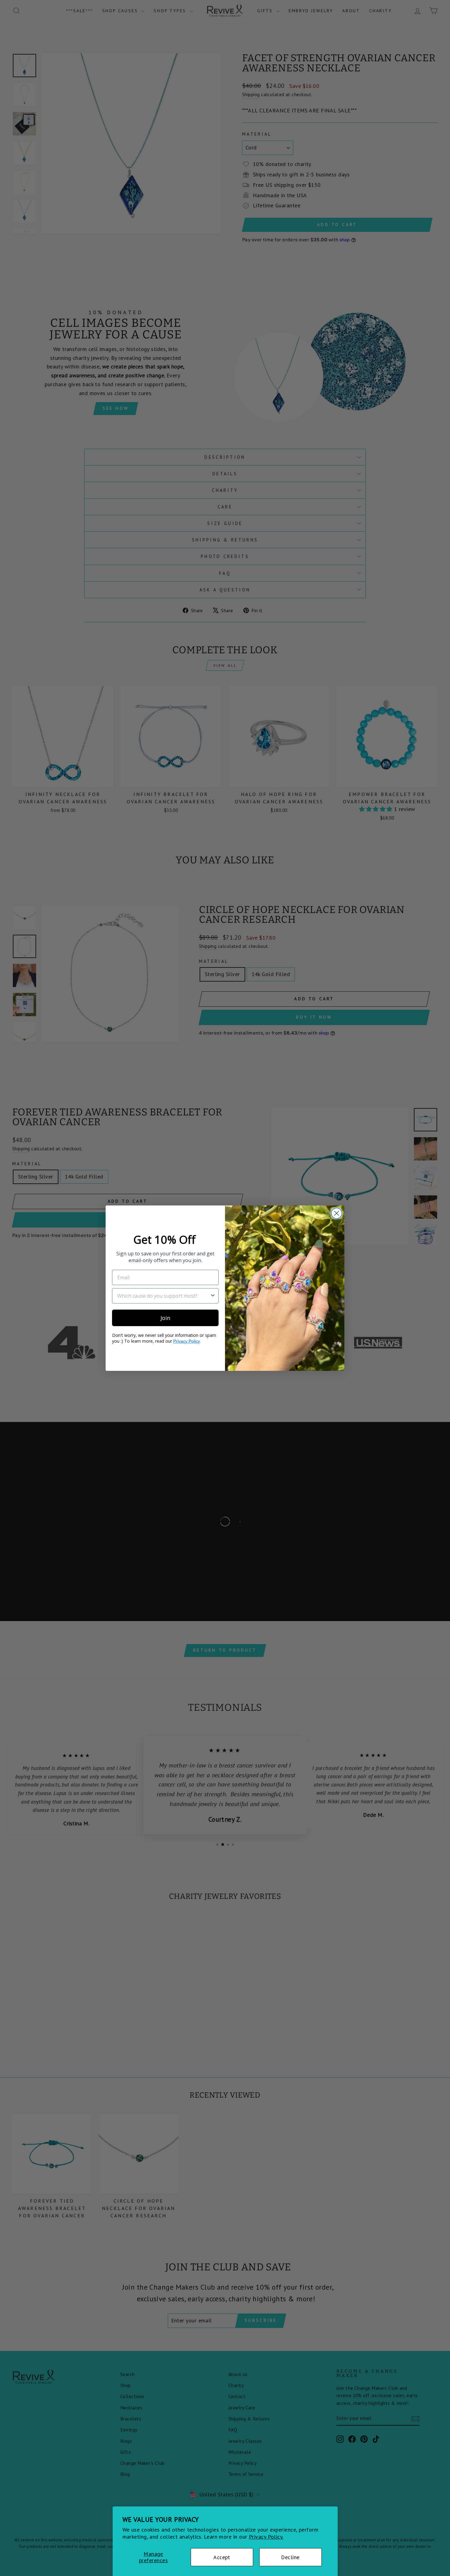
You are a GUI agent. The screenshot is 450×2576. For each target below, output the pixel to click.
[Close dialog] (337, 1213)
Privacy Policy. (266, 2537)
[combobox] (163, 1296)
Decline (290, 2557)
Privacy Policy (186, 1341)
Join (165, 1318)
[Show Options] (213, 1296)
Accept (222, 2557)
